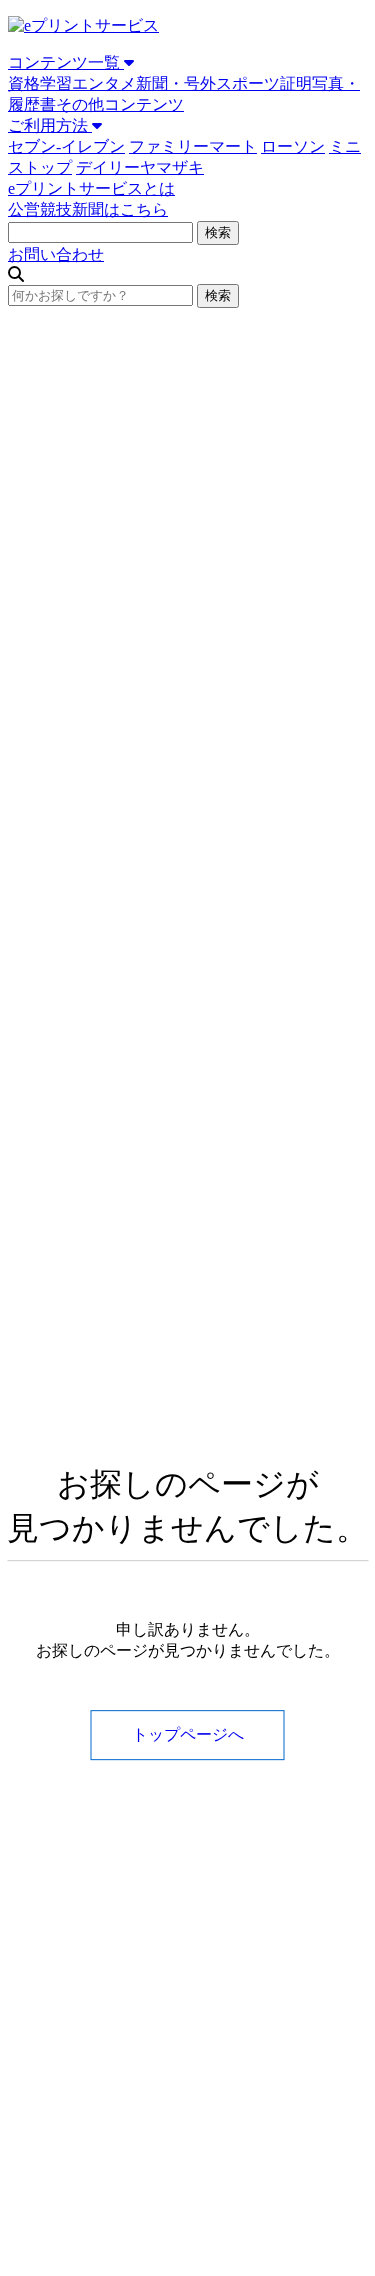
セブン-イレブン (66, 146)
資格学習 (40, 83)
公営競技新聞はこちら (88, 209)
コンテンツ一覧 (66, 62)
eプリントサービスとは (91, 188)
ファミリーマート (193, 146)
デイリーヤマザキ (140, 167)
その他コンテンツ (120, 104)
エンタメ (104, 83)
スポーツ (248, 83)
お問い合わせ (56, 254)
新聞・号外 (176, 83)
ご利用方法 (50, 125)
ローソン (293, 146)
